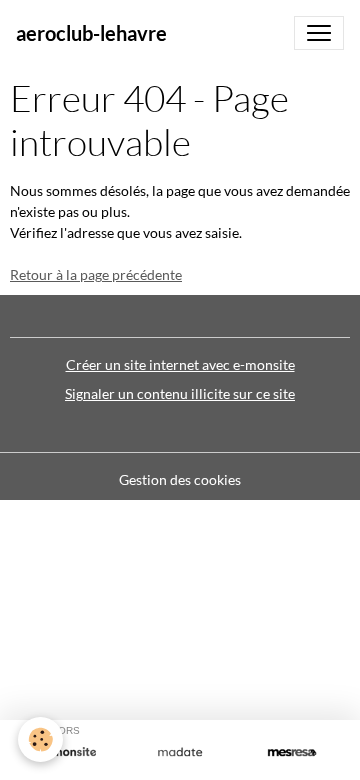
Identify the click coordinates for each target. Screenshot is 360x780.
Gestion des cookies (180, 479)
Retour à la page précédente (96, 274)
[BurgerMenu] (319, 33)
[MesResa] (292, 752)
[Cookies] (40, 739)
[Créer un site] (68, 752)
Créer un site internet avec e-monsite (180, 364)
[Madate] (180, 752)
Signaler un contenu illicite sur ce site (180, 393)
